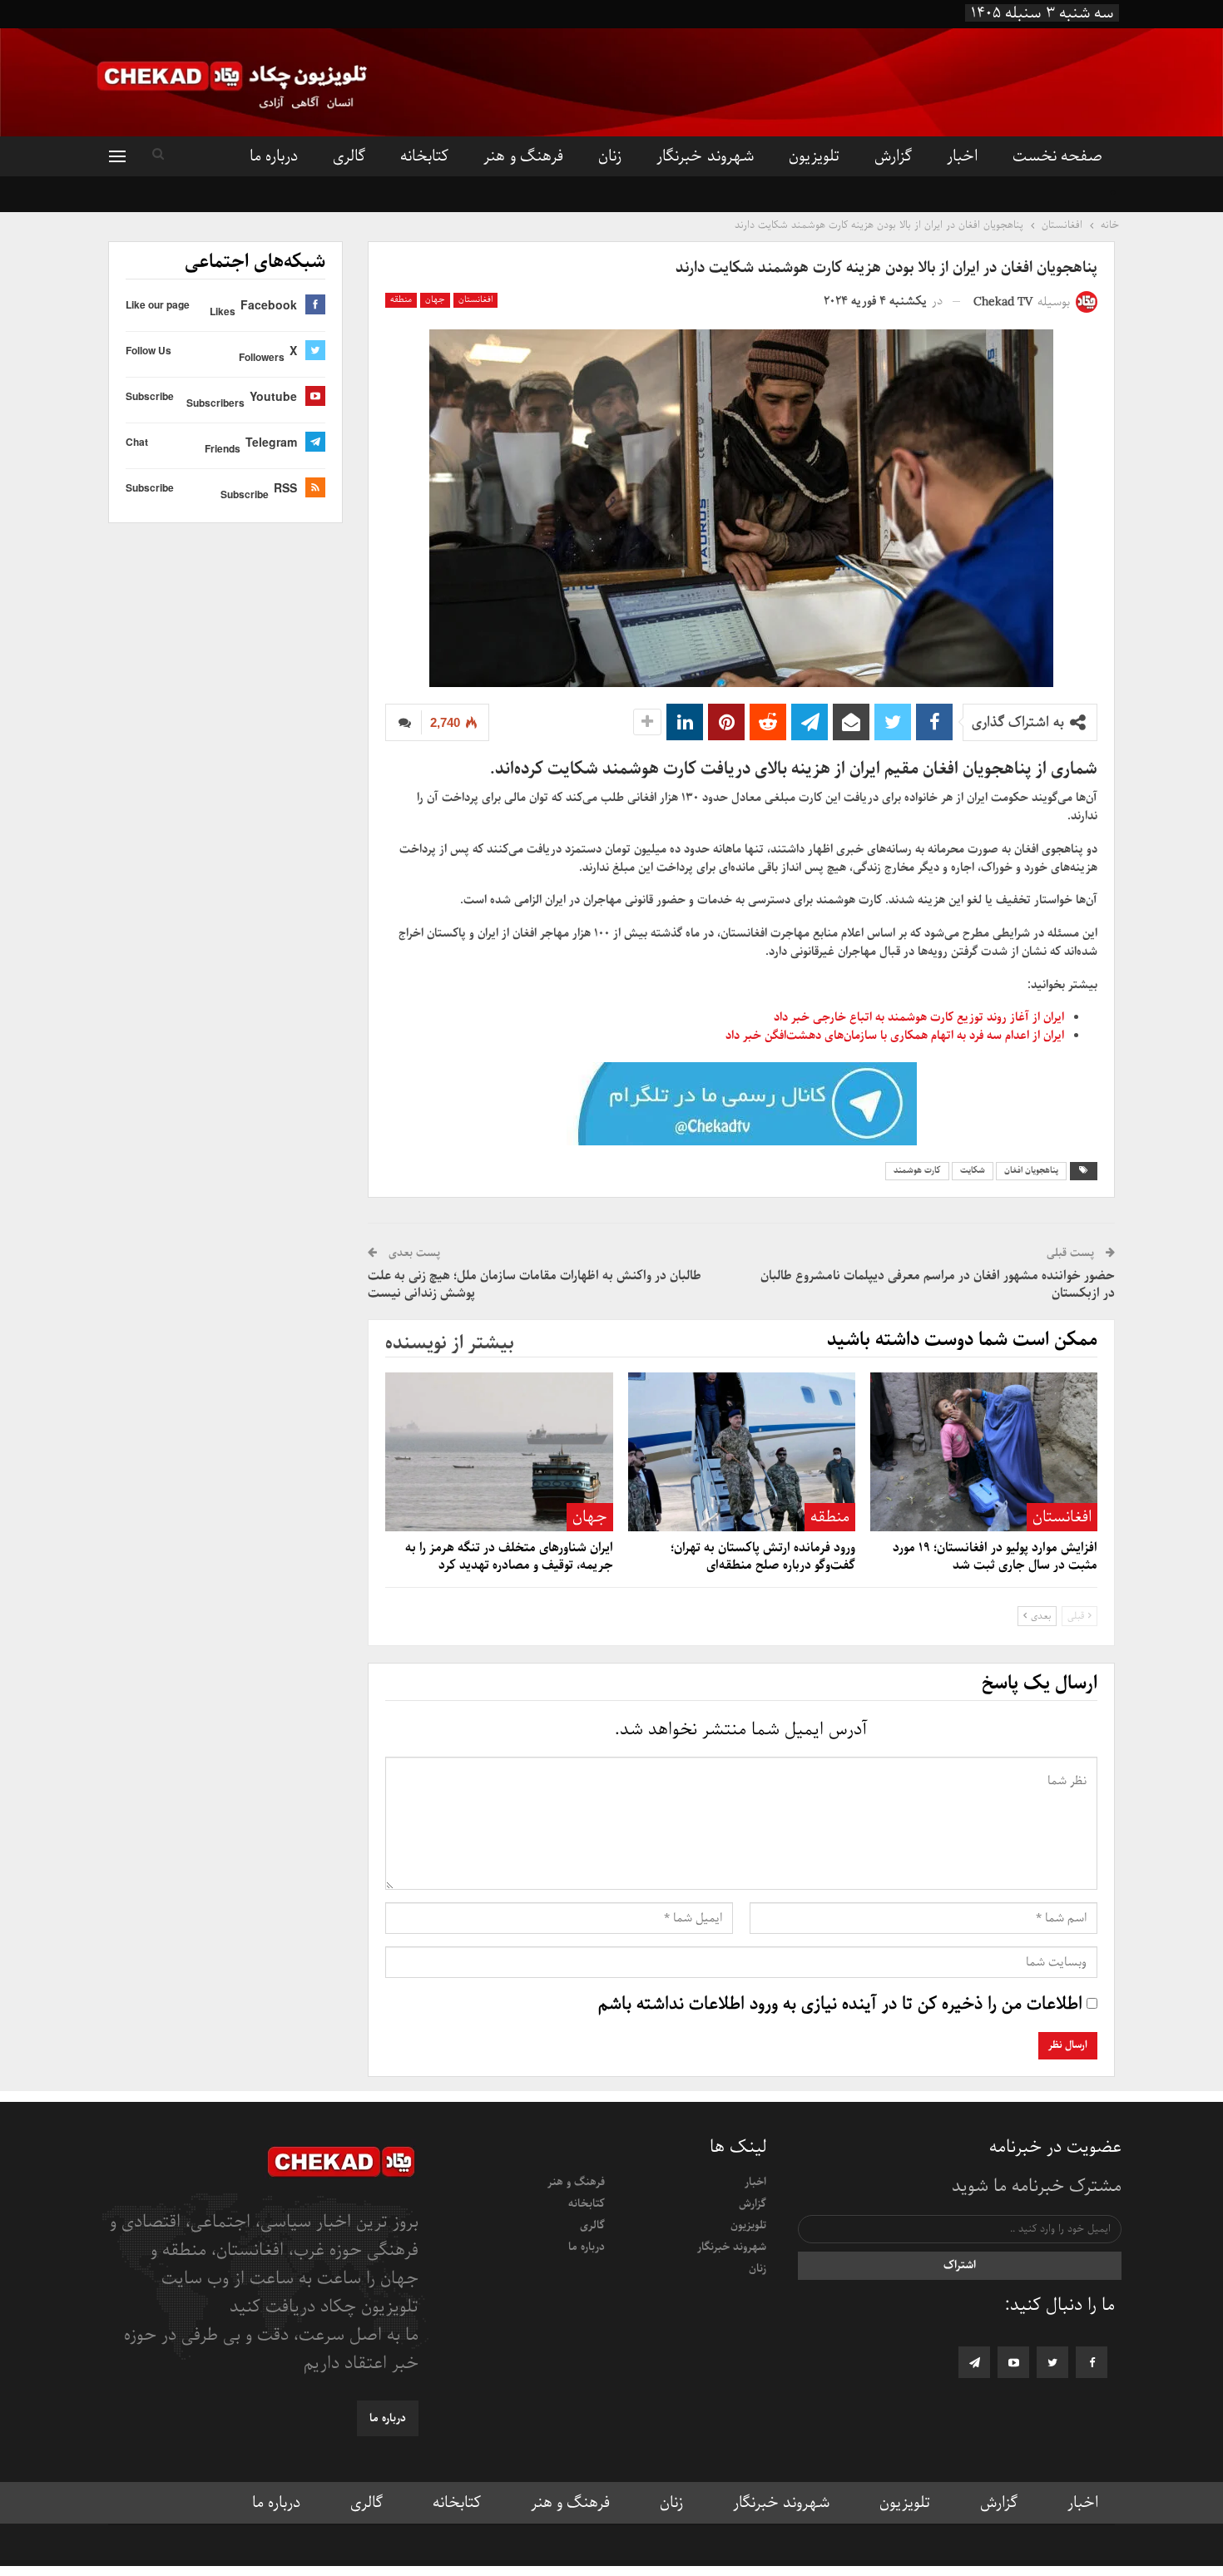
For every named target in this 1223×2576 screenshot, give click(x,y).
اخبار (962, 156)
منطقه (401, 300)
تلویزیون (814, 156)
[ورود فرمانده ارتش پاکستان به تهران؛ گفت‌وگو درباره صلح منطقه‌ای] (742, 1452)
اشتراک (960, 2265)
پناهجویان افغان (1031, 1171)
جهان (435, 300)
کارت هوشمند (917, 1171)
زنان (610, 156)
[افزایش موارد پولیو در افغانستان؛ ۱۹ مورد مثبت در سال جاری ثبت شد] (984, 1452)
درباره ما (274, 156)
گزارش (893, 156)
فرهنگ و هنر (523, 156)
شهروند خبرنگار (705, 156)
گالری (349, 156)
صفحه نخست (1057, 156)
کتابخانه (424, 156)
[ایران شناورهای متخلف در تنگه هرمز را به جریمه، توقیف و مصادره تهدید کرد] (499, 1452)
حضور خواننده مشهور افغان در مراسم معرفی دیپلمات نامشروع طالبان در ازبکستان (938, 1285)
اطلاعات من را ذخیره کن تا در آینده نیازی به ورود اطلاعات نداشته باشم (840, 2005)
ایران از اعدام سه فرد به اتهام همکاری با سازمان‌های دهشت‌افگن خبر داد (895, 1036)
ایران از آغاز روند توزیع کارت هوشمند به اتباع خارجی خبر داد (919, 1017)
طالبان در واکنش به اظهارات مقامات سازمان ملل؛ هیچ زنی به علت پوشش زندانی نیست (535, 1285)
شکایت (973, 1171)
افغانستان (475, 300)
